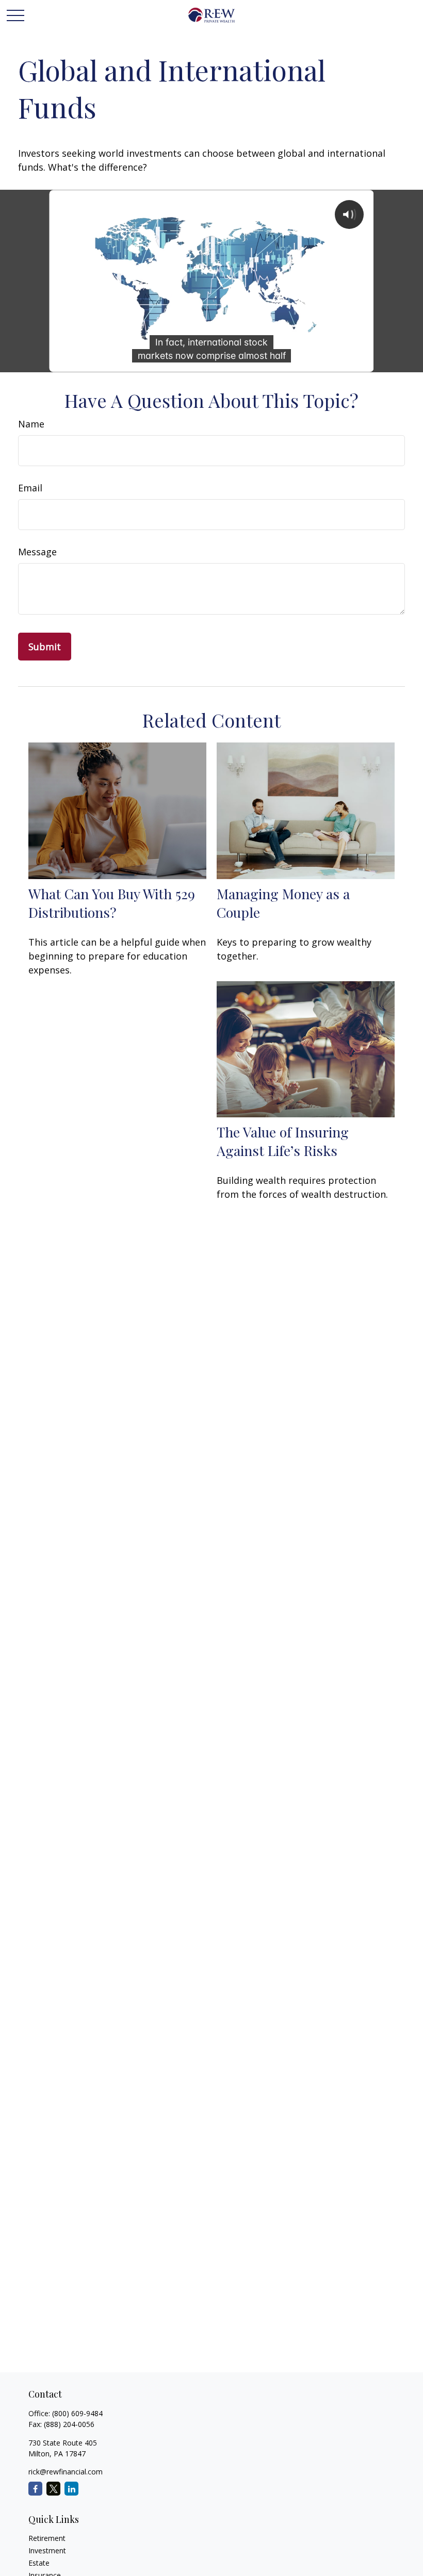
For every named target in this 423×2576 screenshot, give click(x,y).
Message (37, 552)
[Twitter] (53, 2489)
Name (31, 424)
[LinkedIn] (71, 2489)
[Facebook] (35, 2489)
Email (30, 488)
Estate (39, 2563)
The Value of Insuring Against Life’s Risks (283, 1141)
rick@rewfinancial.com (66, 2472)
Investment (47, 2550)
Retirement (47, 2538)
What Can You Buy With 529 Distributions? (112, 903)
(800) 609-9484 (77, 2413)
